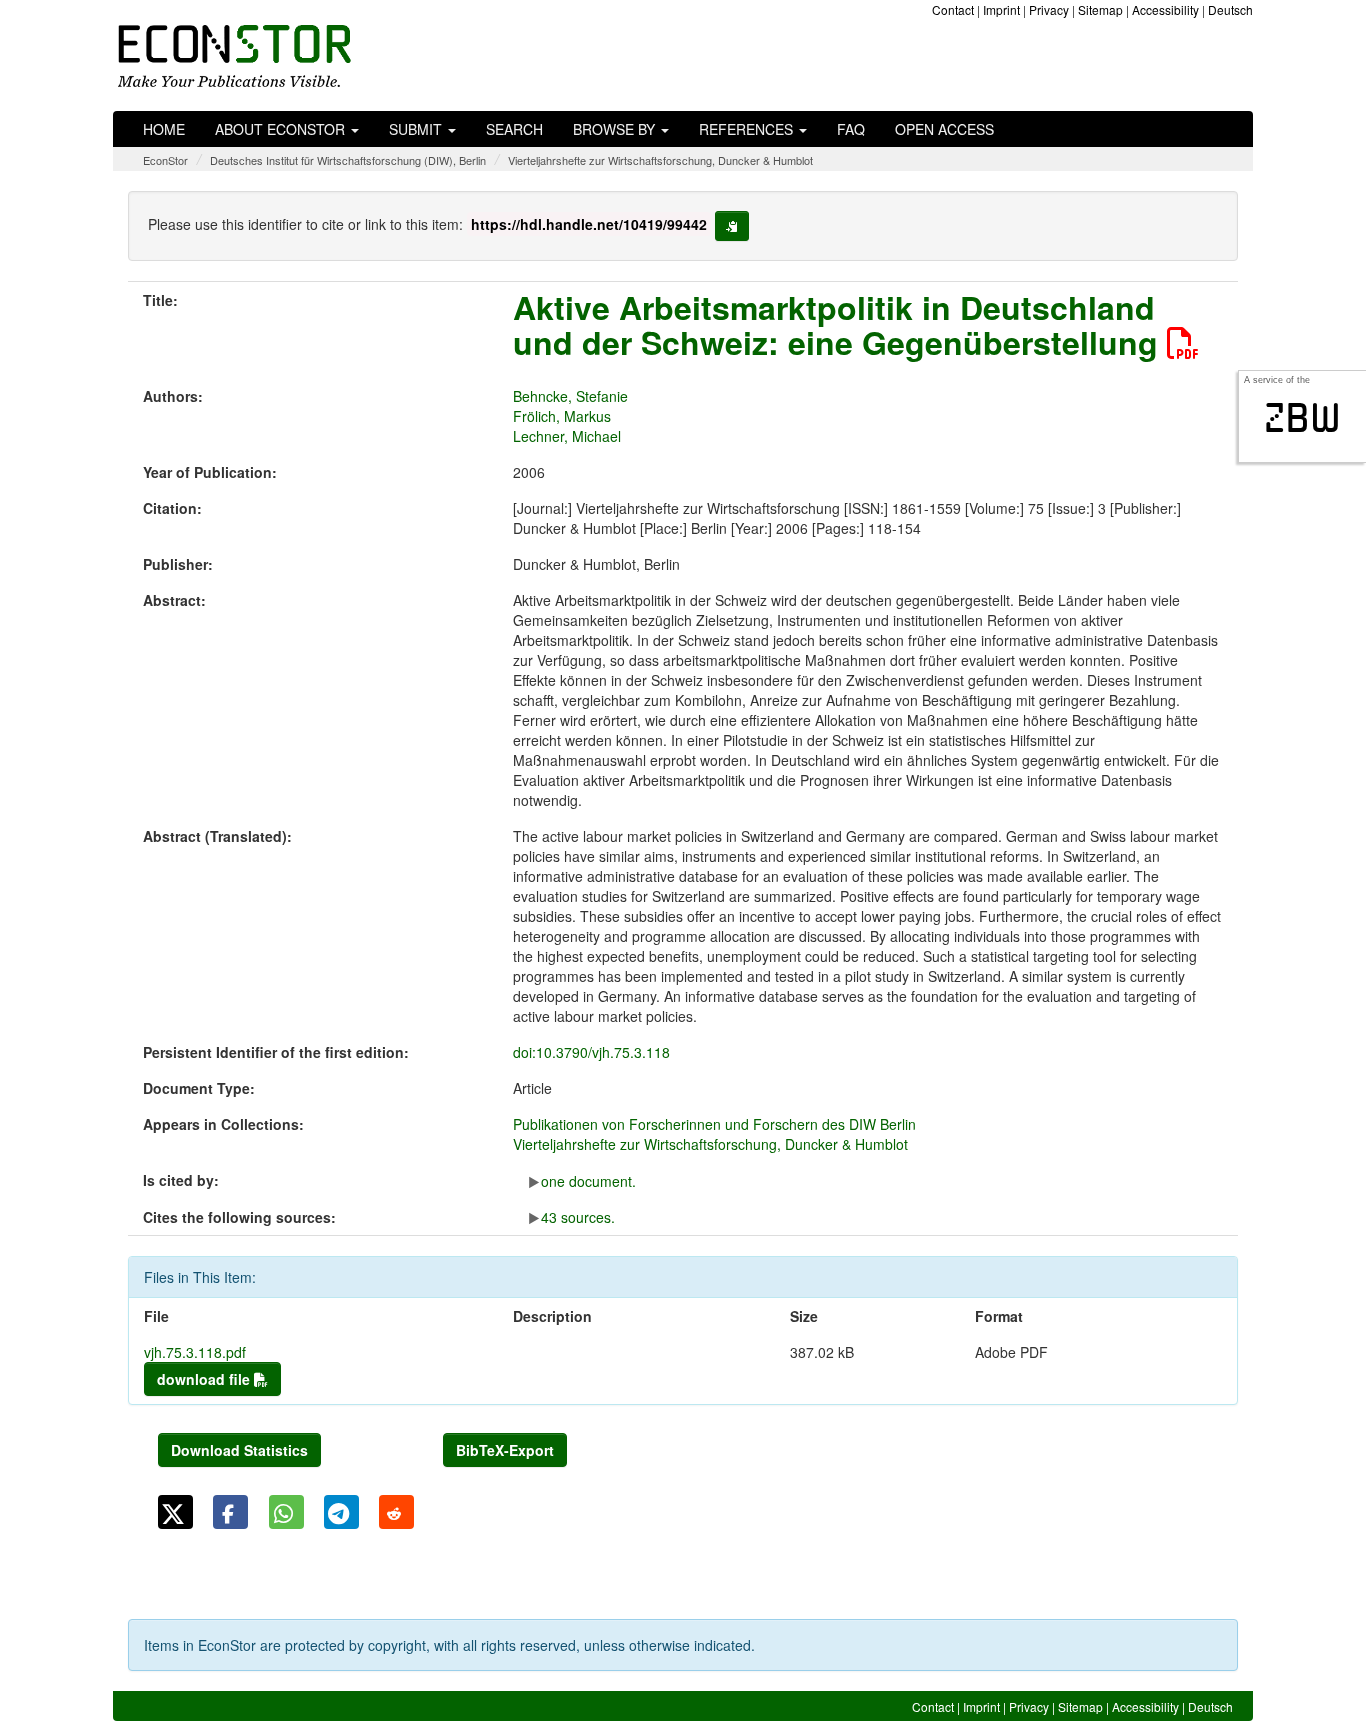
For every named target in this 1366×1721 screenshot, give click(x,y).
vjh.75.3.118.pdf (195, 1352)
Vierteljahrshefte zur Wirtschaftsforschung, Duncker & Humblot (660, 160)
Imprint (1001, 9)
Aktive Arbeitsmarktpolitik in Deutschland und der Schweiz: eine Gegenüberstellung (840, 324)
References (748, 129)
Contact (953, 9)
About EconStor (282, 129)
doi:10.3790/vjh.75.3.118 (591, 1052)
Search (514, 129)
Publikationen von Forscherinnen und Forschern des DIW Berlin (714, 1124)
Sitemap (1100, 9)
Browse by (616, 129)
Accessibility (1165, 9)
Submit (417, 129)
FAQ (851, 129)
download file (205, 1379)
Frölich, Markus (562, 416)
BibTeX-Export (505, 1450)
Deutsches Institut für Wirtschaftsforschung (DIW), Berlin (348, 160)
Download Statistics (239, 1450)
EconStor (165, 160)
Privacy (1049, 9)
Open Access (944, 129)
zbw (1302, 418)
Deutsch (1230, 9)
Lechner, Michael (567, 436)
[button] (175, 1512)
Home (164, 129)
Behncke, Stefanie (570, 396)
